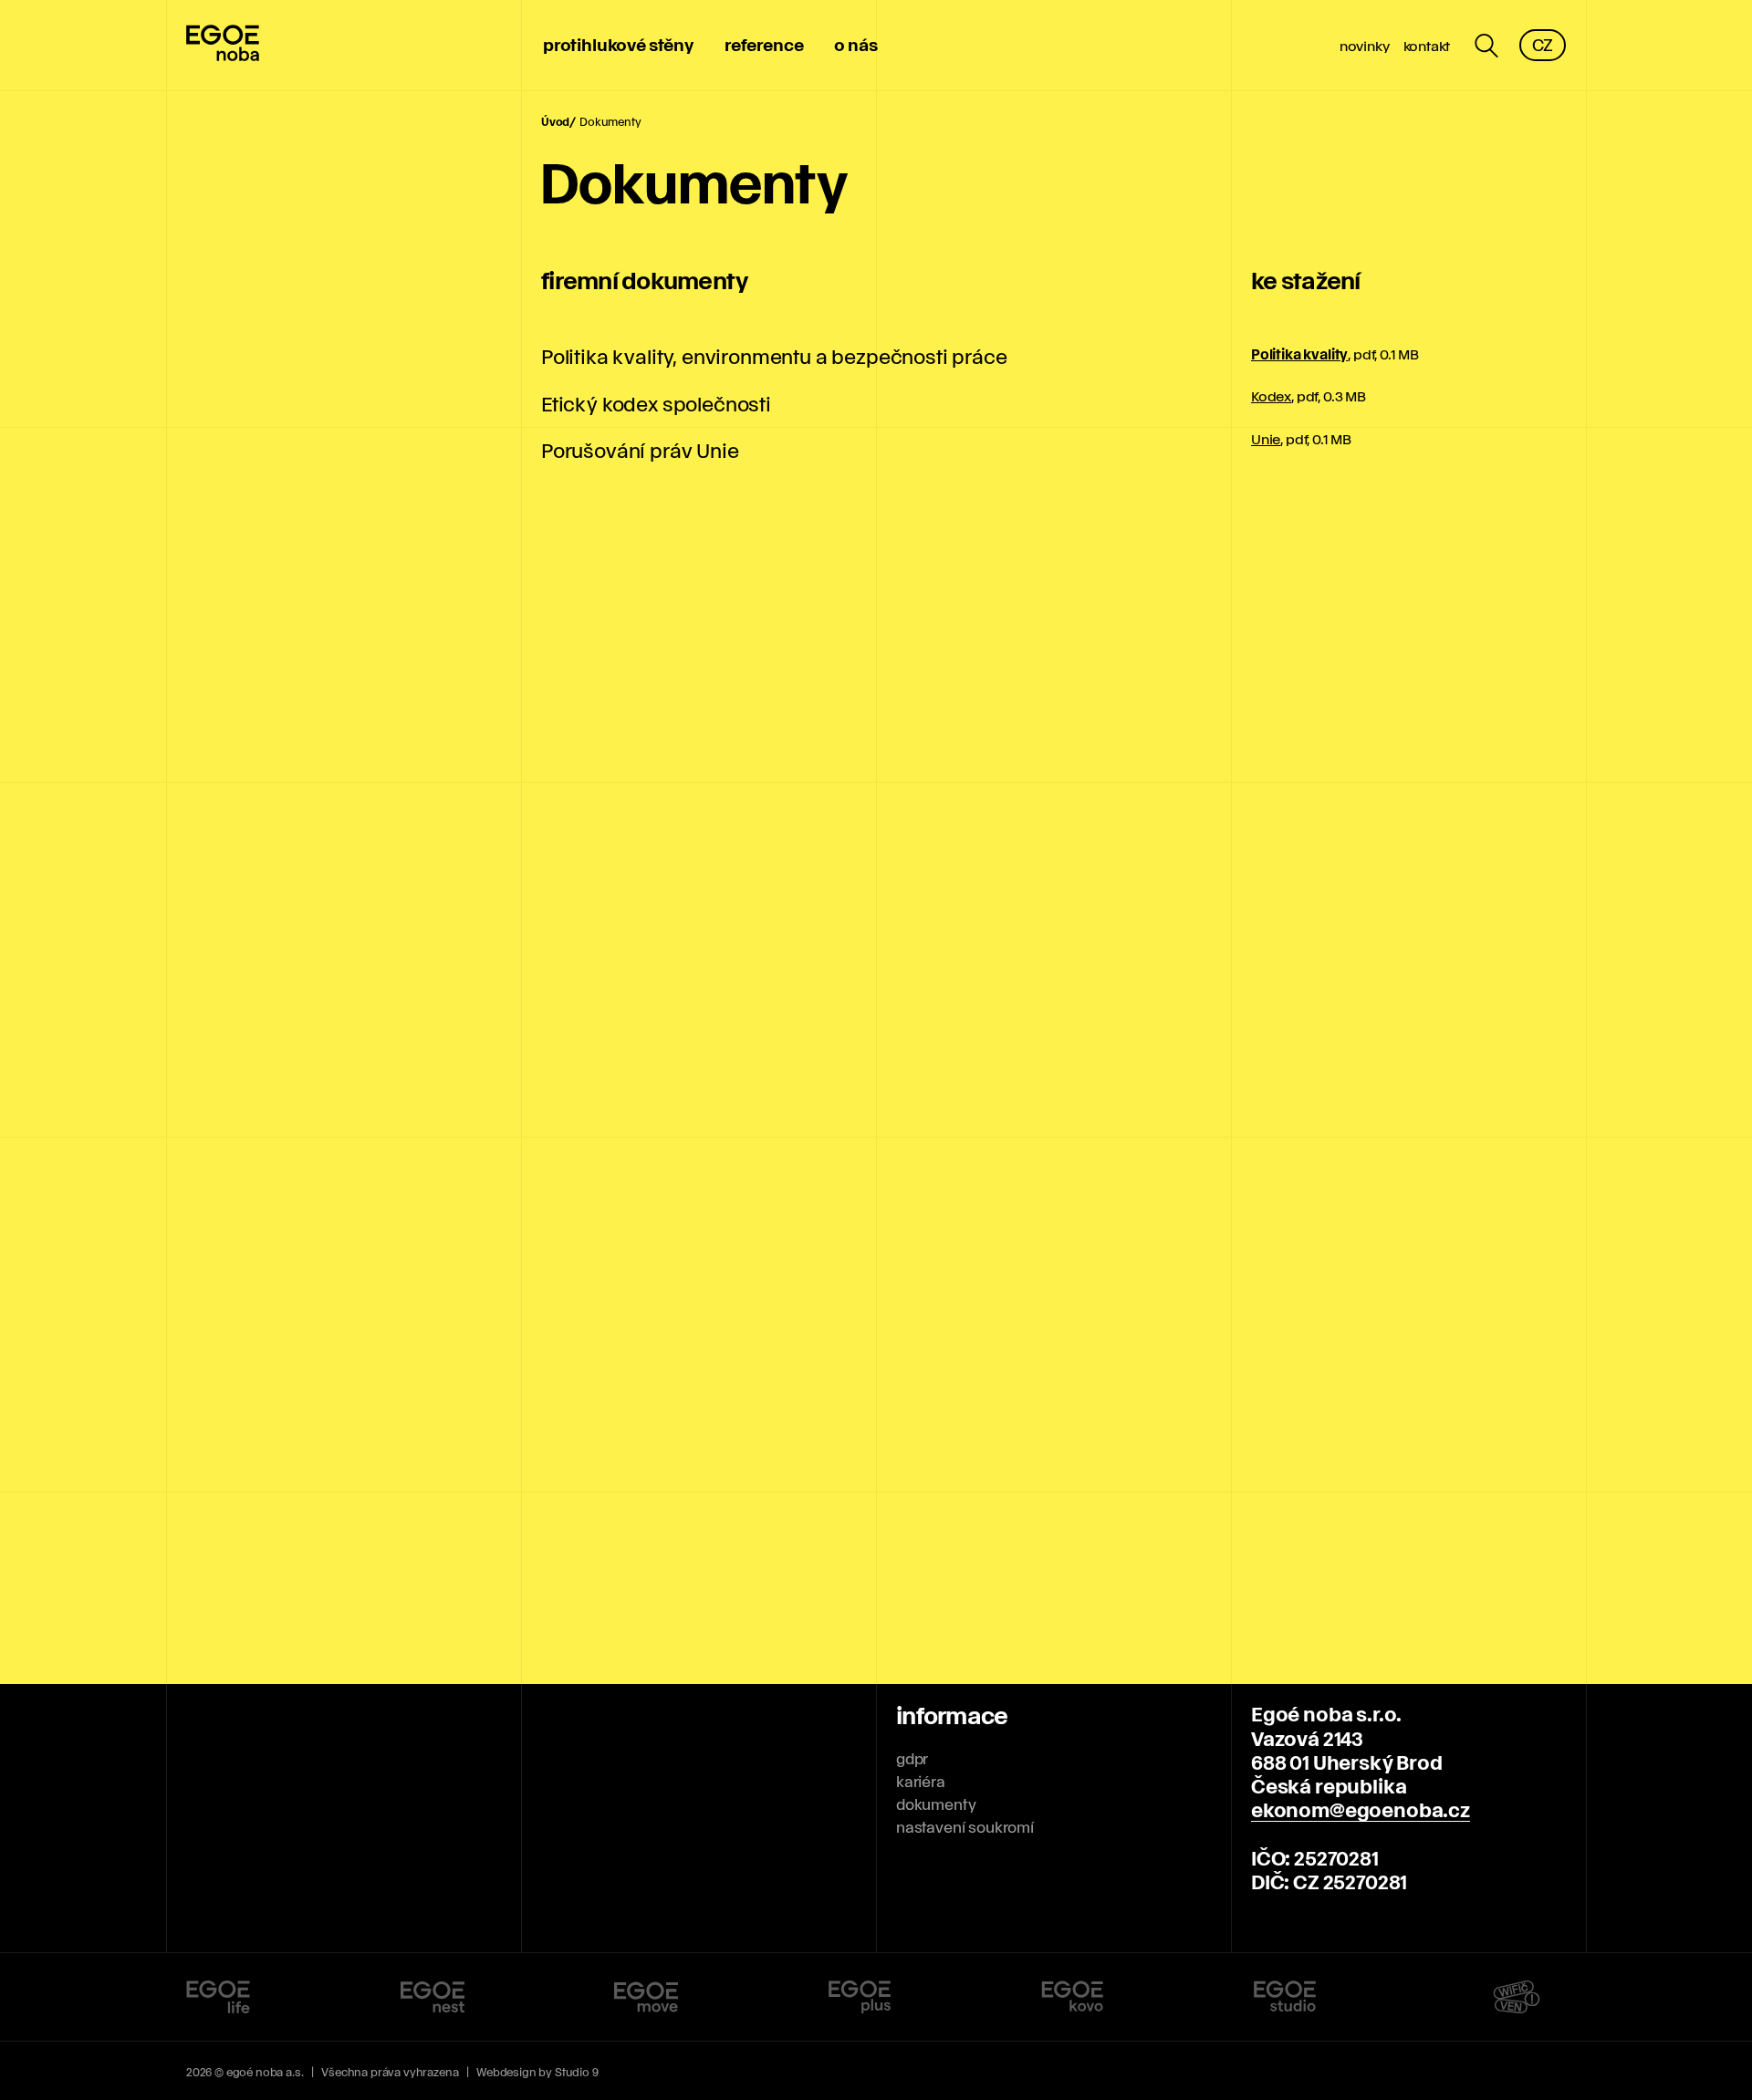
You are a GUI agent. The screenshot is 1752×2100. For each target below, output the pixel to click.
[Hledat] (1486, 46)
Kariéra (921, 1781)
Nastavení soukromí (965, 1827)
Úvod (555, 121)
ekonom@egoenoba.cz (1361, 1809)
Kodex (1271, 396)
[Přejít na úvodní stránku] (223, 46)
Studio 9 (577, 2072)
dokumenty (936, 1804)
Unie (1266, 439)
